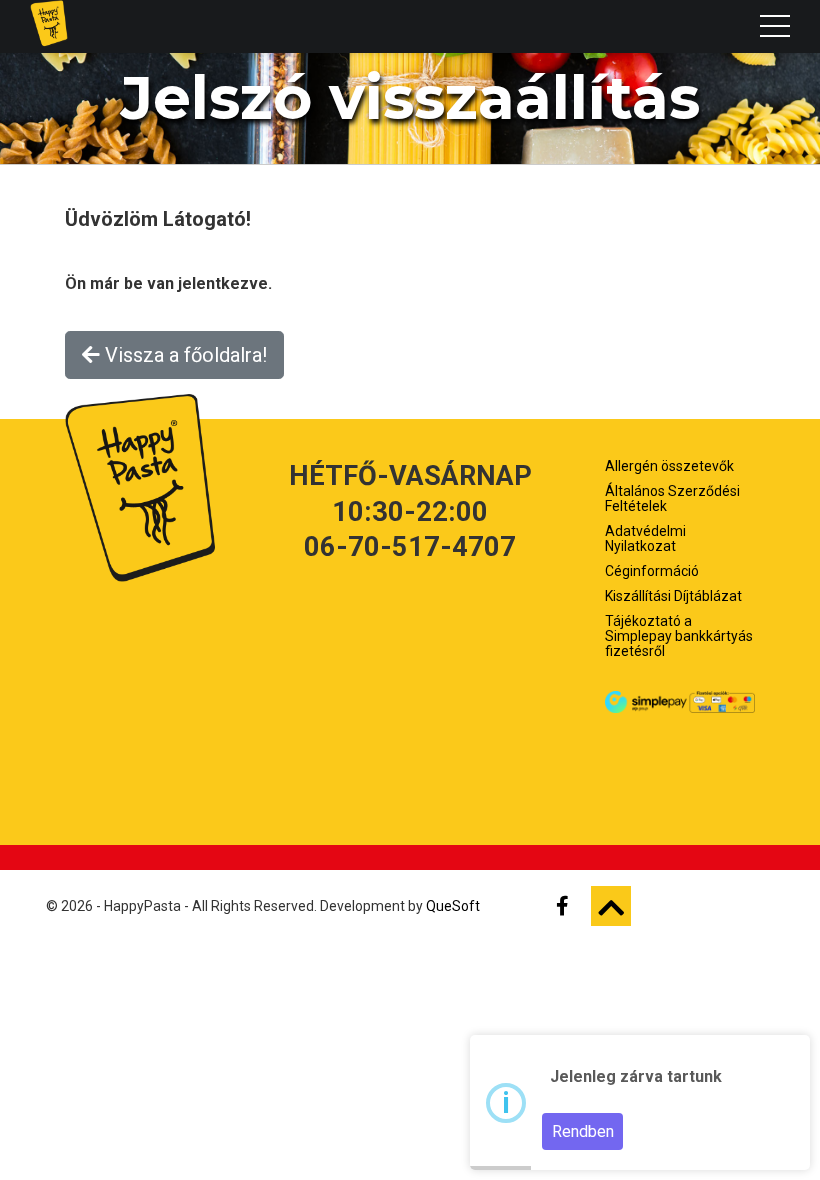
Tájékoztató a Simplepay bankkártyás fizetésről (679, 636)
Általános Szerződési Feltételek (672, 498)
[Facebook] (571, 906)
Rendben (583, 1131)
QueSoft (453, 906)
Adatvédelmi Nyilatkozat (645, 538)
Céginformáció (652, 571)
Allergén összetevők (669, 466)
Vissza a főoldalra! (183, 355)
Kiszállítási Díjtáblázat (673, 596)
